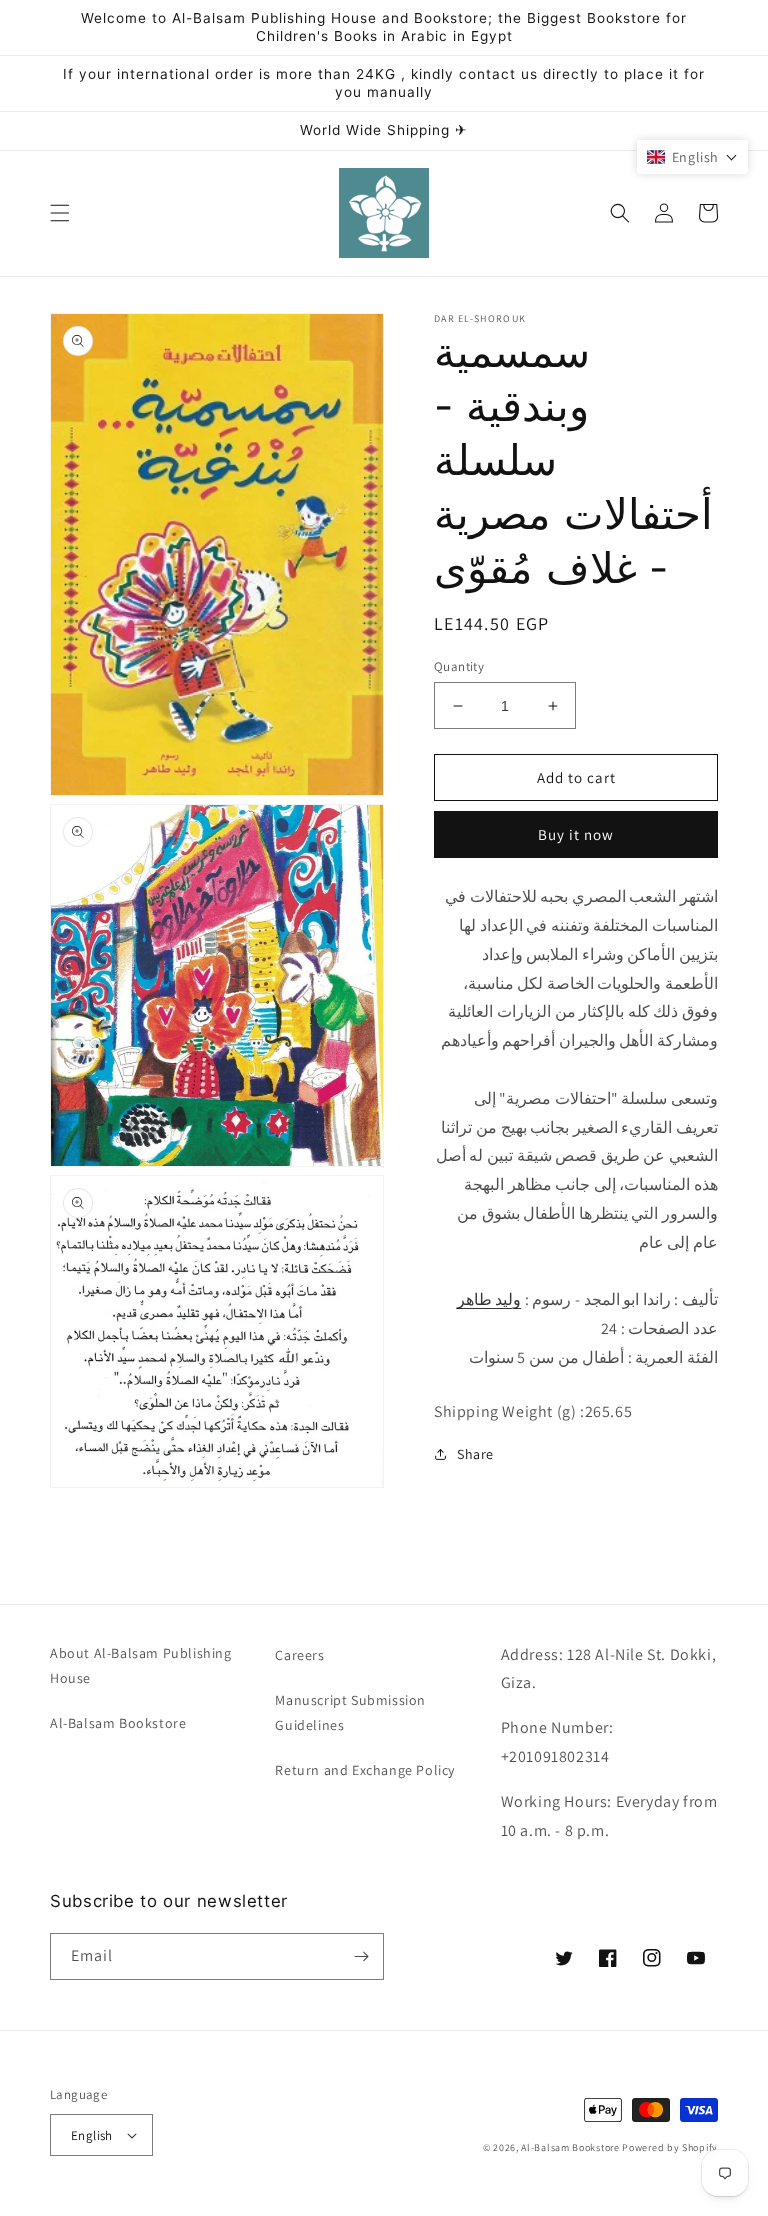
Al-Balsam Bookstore (118, 1723)
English (92, 2135)
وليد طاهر (489, 1299)
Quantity (459, 666)
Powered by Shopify (670, 2147)
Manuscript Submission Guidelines (350, 1712)
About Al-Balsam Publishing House (141, 1665)
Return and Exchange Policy (365, 1770)
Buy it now (576, 834)
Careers (299, 1655)
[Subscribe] (361, 1956)
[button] (60, 213)
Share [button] (475, 1454)
